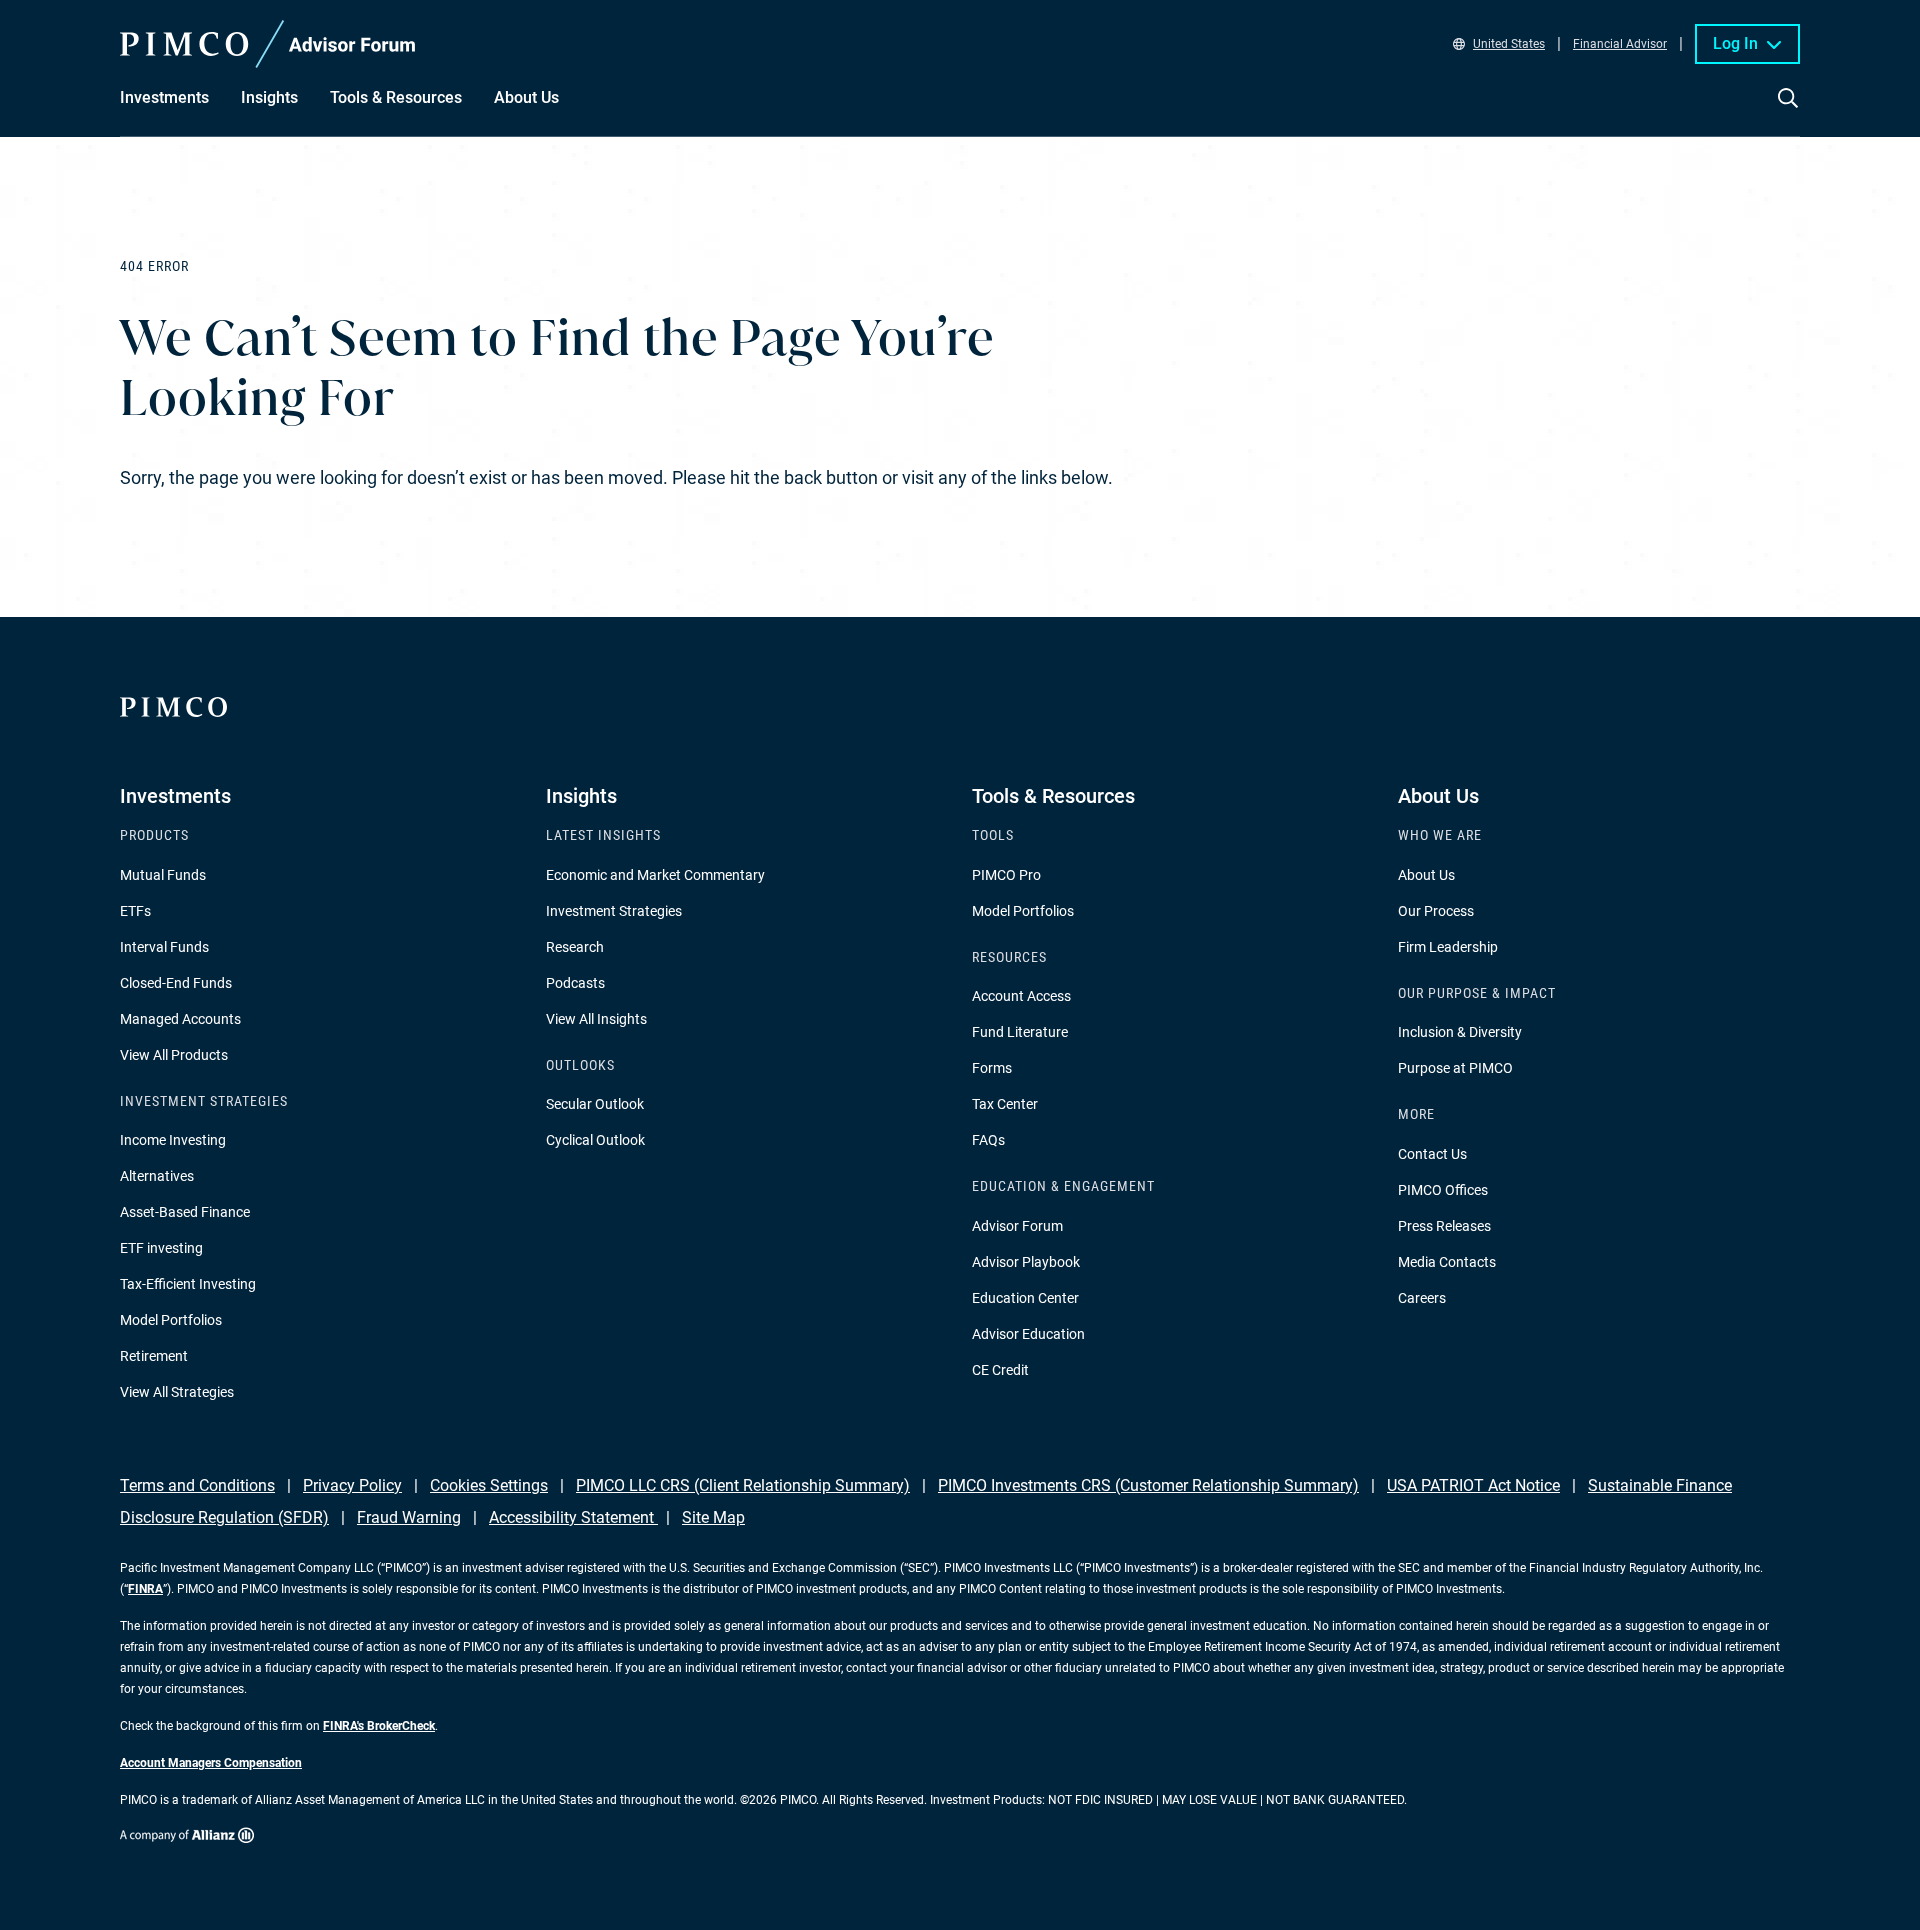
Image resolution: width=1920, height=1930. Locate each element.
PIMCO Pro (1006, 875)
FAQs (988, 1140)
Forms (992, 1068)
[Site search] (1788, 112)
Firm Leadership (1448, 947)
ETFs (135, 911)
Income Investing (173, 1140)
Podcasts (575, 983)
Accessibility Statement (573, 1517)
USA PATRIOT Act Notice (1473, 1485)
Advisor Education (1028, 1334)
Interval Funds (164, 947)
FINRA (145, 1589)
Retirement (154, 1356)
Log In (1735, 43)
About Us (1426, 875)
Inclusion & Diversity (1460, 1032)
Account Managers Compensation (211, 1763)
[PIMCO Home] (268, 44)
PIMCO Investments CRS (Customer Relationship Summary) (1148, 1485)
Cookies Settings (489, 1485)
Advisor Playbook (1026, 1262)
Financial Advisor (1620, 44)
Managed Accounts (180, 1019)
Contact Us (1432, 1154)
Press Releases (1444, 1226)
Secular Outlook (595, 1104)
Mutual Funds (163, 875)
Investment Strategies (614, 911)
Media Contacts (1447, 1262)
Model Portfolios (171, 1320)
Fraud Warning (409, 1517)
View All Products (174, 1055)
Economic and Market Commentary (655, 875)
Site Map (713, 1517)
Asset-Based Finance (185, 1212)
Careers (1422, 1298)
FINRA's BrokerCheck (379, 1726)
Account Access (1021, 996)
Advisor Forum (1017, 1226)
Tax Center (1005, 1104)
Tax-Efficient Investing (188, 1284)
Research (575, 947)
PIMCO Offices (1443, 1190)
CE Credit (1000, 1370)
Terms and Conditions (197, 1485)
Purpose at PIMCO (1455, 1068)
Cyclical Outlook (595, 1140)
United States (1509, 44)
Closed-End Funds (176, 983)
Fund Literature (1020, 1032)
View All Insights (596, 1019)
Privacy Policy (352, 1485)
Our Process (1436, 911)
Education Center (1025, 1298)
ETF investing (161, 1248)
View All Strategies (177, 1392)
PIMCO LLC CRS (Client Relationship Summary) (743, 1485)
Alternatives (157, 1176)
